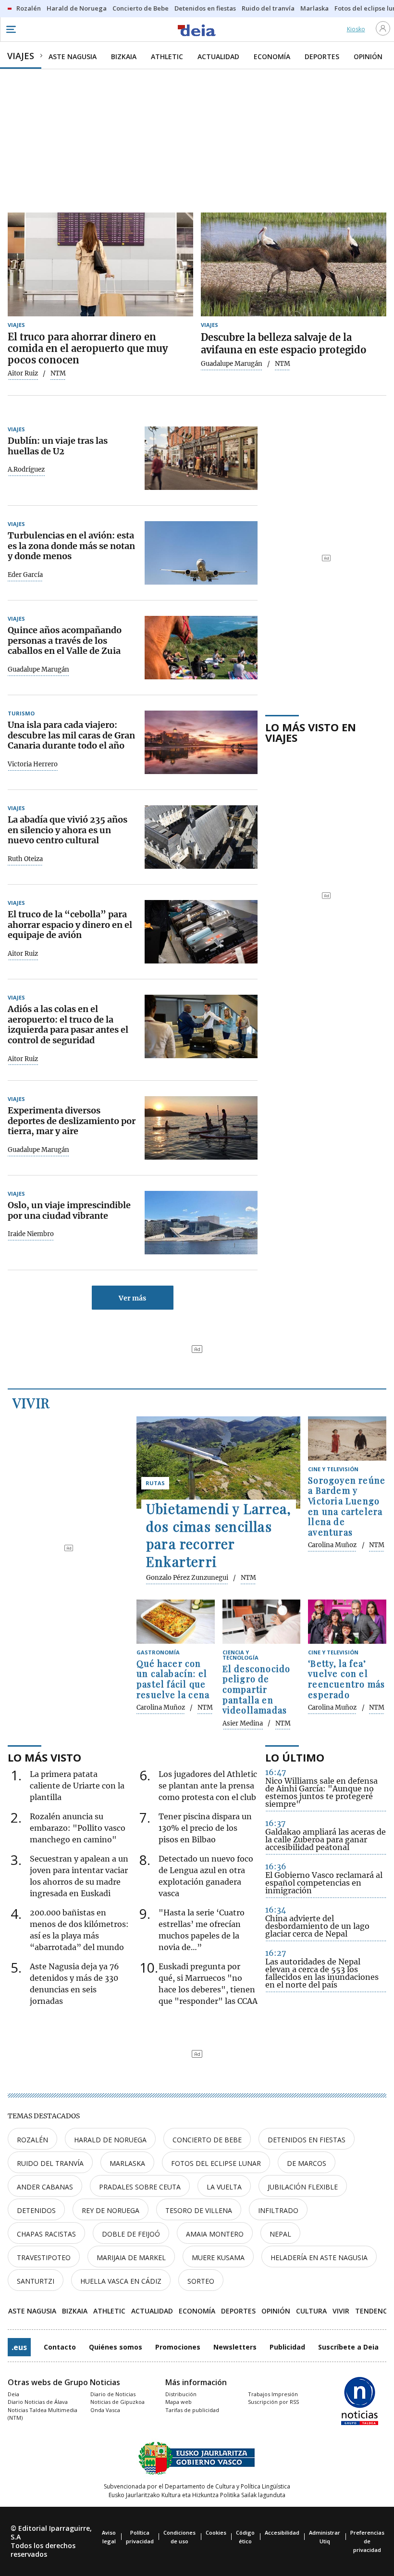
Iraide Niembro (31, 1234)
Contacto (60, 2347)
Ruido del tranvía (50, 2163)
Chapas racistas (46, 2234)
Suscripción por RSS (273, 2402)
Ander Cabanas (45, 2187)
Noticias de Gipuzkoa (117, 2402)
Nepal (280, 2234)
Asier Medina (243, 1724)
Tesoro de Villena (199, 2210)
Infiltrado (278, 2210)
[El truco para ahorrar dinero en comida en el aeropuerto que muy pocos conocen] (100, 265)
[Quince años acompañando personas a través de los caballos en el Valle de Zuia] (201, 648)
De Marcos (307, 2163)
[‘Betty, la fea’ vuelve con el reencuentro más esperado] (347, 1622)
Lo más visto (44, 1757)
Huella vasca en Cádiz (121, 2281)
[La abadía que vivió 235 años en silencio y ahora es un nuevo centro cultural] (201, 837)
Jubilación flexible (303, 2187)
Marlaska (127, 2163)
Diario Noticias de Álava (38, 2402)
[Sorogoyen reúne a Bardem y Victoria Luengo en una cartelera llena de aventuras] (347, 1438)
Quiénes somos (116, 2347)
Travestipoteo (44, 2257)
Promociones (178, 2347)
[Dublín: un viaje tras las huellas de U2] (201, 458)
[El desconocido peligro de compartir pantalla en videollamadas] (262, 1622)
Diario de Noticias (113, 2394)
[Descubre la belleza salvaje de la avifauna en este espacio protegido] (294, 265)
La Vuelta (224, 2187)
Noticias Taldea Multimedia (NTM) (43, 2414)
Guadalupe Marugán (232, 364)
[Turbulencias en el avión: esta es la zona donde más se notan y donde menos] (201, 553)
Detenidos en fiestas (307, 2140)
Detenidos (36, 2210)
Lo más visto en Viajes (311, 732)
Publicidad (287, 2347)
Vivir (31, 1403)
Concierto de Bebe (207, 2140)
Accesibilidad (282, 2532)
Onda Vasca (105, 2410)
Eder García (25, 575)
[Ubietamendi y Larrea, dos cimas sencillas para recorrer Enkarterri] (218, 1463)
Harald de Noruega (110, 2140)
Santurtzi (36, 2281)
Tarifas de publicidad (192, 2410)
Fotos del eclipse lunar (216, 2163)
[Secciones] (11, 29)
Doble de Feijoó (131, 2234)
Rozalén (32, 2140)
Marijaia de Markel (131, 2257)
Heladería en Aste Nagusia (319, 2257)
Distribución (181, 2394)
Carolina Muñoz (332, 1545)
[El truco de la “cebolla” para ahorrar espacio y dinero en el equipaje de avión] (201, 932)
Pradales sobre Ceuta (140, 2187)
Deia (13, 2394)
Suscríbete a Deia (348, 2347)
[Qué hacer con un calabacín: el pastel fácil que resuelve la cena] (176, 1622)
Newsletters (235, 2347)
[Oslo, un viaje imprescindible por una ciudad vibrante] (201, 1223)
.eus (19, 2347)
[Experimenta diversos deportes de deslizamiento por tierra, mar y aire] (201, 1128)
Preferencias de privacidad (367, 2541)
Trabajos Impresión (273, 2394)
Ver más (132, 1298)
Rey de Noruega (111, 2210)
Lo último (295, 1757)
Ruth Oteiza (25, 859)
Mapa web (179, 2402)
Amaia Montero (215, 2234)
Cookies (216, 2532)
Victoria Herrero (33, 764)
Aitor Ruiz (23, 374)
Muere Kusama (218, 2257)
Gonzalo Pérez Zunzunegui (187, 1578)
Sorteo (201, 2281)
